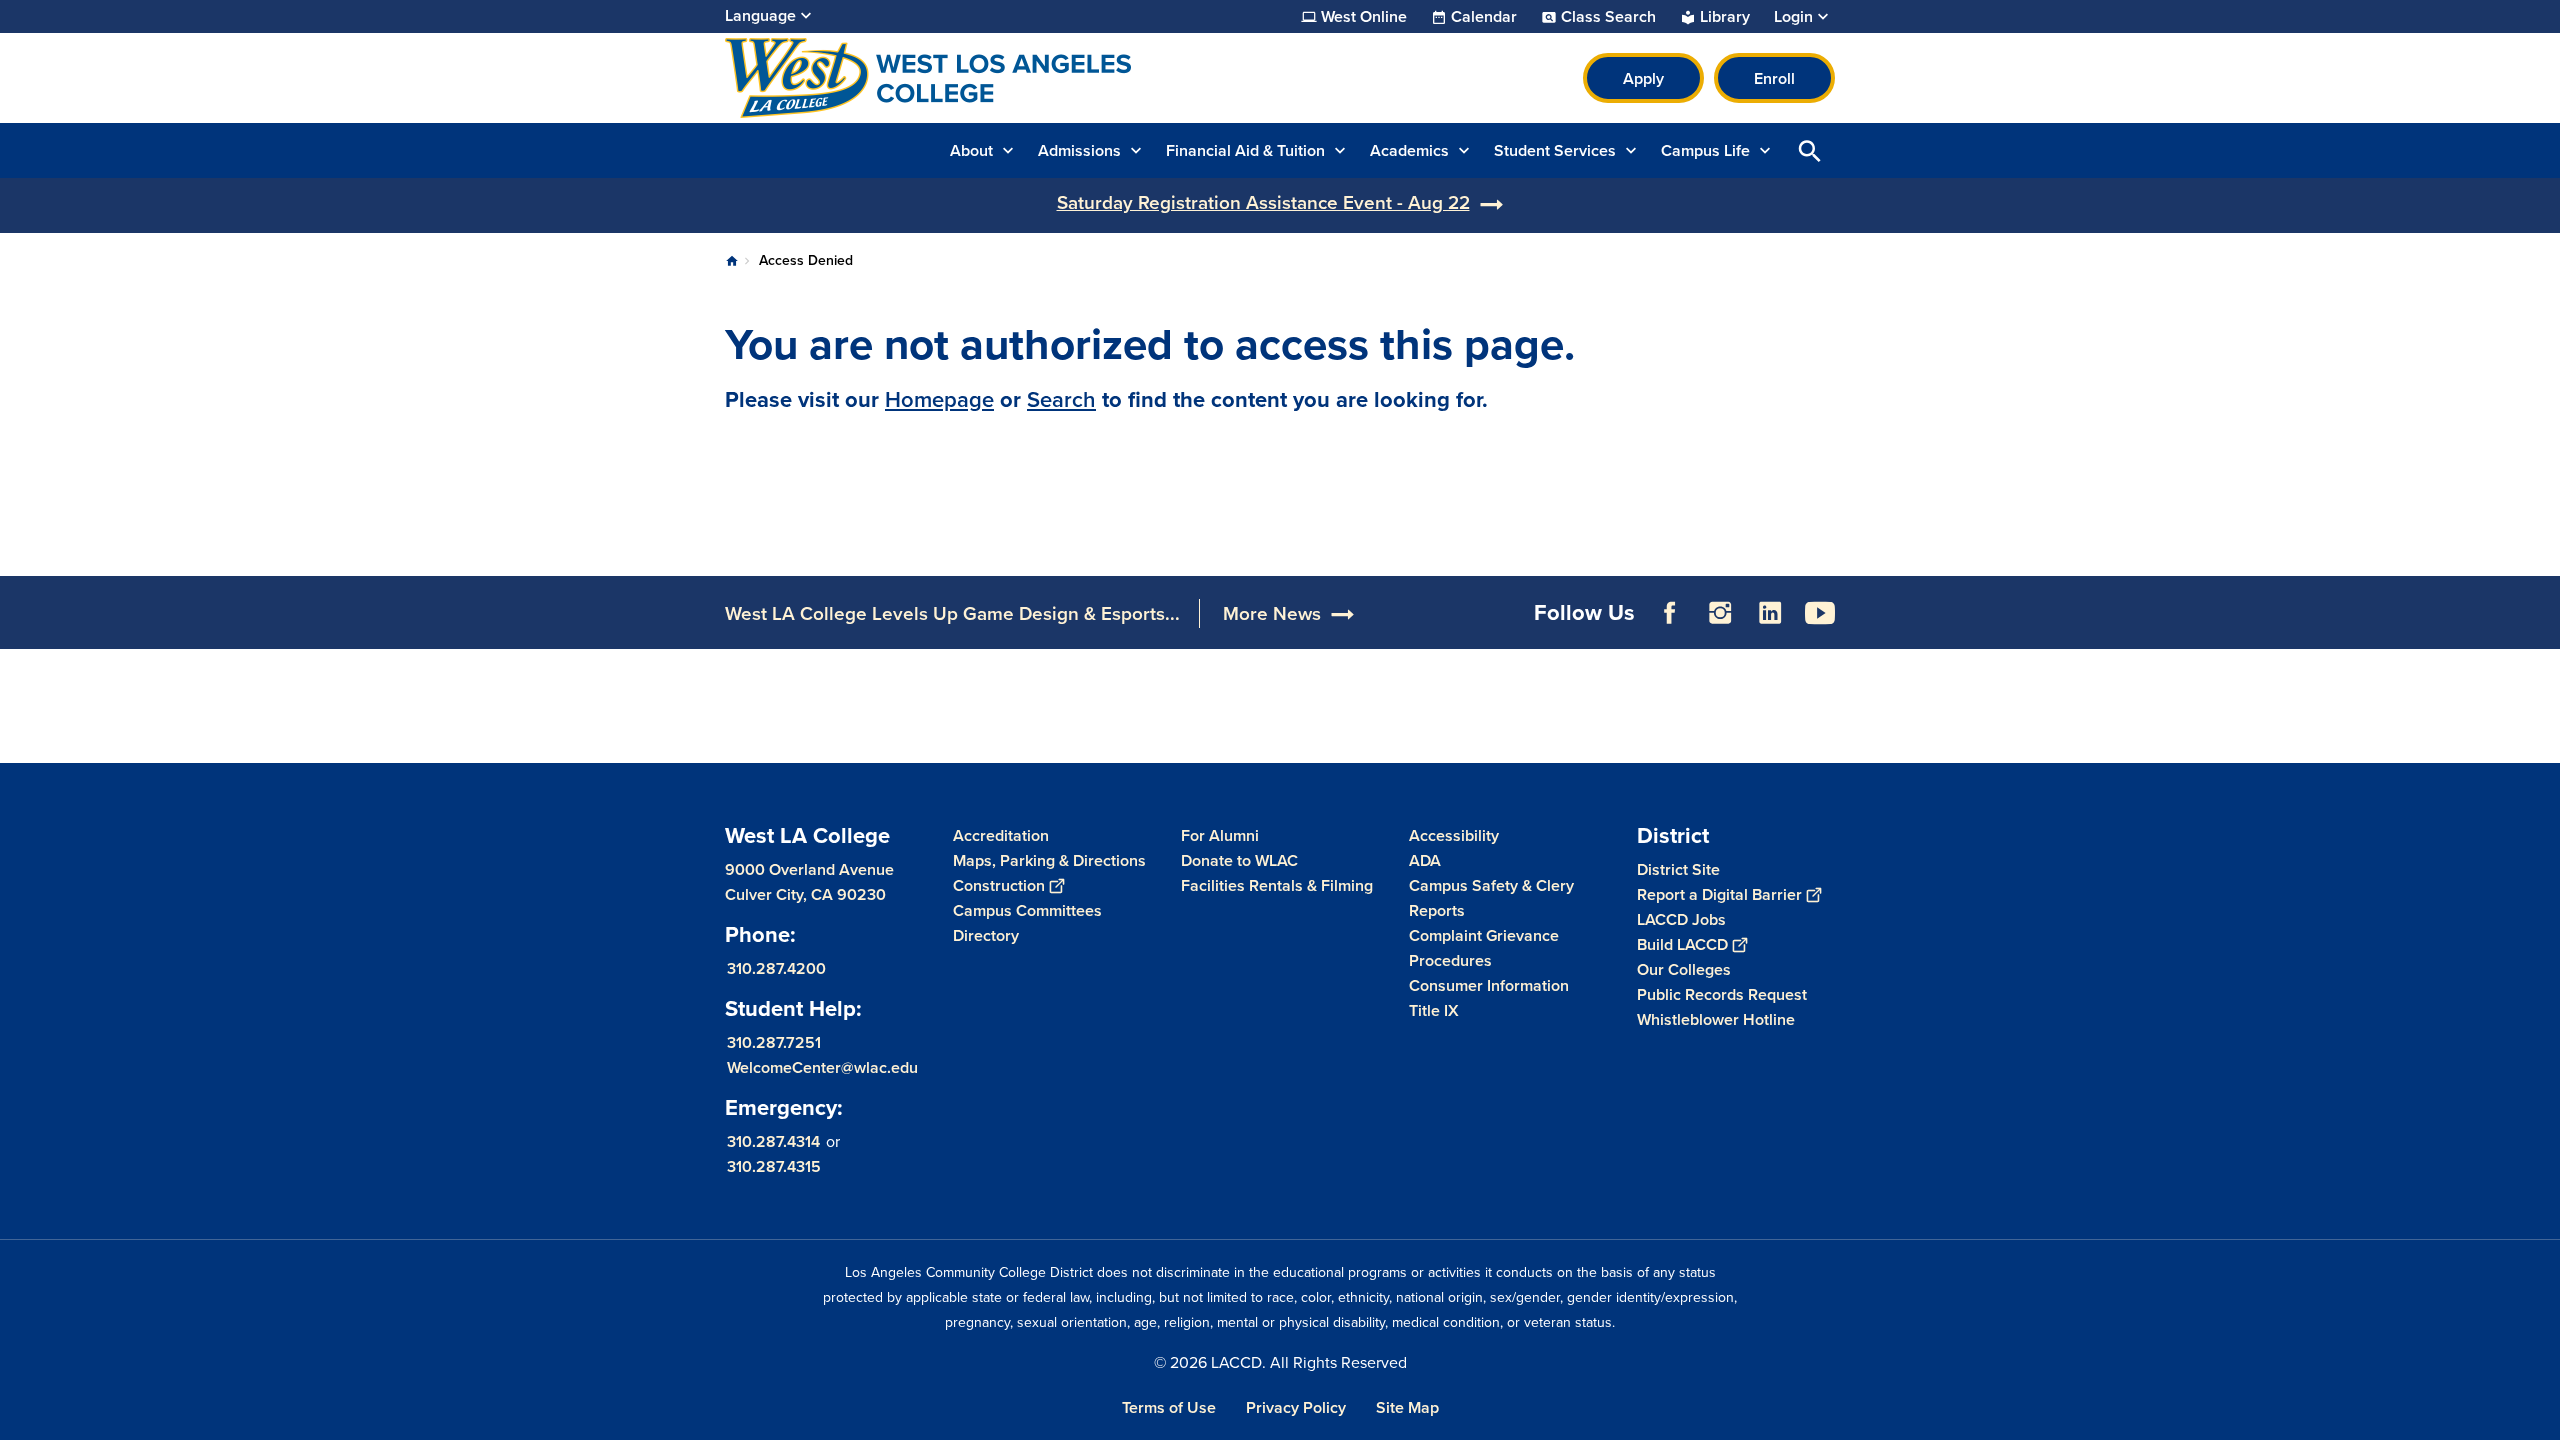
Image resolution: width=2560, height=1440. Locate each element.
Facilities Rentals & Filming (1277, 885)
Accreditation (1001, 835)
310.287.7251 (774, 1042)
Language (760, 15)
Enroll (1774, 78)
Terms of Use (1169, 1407)
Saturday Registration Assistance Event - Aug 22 (1263, 202)
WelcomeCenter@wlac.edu (822, 1067)
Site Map (1407, 1407)
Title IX (1434, 1010)
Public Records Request (1722, 994)
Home (732, 261)
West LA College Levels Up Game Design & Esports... (952, 613)
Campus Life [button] (1705, 150)
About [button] (971, 150)
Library (1725, 17)
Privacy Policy (1296, 1407)
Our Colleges (1684, 969)
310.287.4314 (773, 1141)
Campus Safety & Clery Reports (1491, 898)
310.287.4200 (776, 968)
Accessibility (1454, 835)
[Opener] (2540, 629)
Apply (1643, 78)
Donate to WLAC (1239, 860)
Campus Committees (1027, 910)
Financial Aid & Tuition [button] (1245, 150)
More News (1272, 613)
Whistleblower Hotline (1716, 1019)
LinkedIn (1770, 613)
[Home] (941, 78)
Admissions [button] (1079, 150)
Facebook (1670, 613)
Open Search (1810, 150)
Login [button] (1793, 17)
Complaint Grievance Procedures (1484, 948)
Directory (986, 935)
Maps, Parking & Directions (1049, 860)
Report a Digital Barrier (1719, 894)
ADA (1425, 860)
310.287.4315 (774, 1166)
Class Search (1608, 17)
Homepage (939, 399)
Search (1061, 399)
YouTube (1820, 613)
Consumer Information (1489, 985)
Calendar (1484, 17)
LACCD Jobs (1681, 919)
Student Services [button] (1555, 150)
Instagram (1720, 613)
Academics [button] (1409, 150)
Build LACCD (1682, 944)
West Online (1364, 17)
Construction (999, 885)
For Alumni (1220, 835)
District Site (1678, 869)
